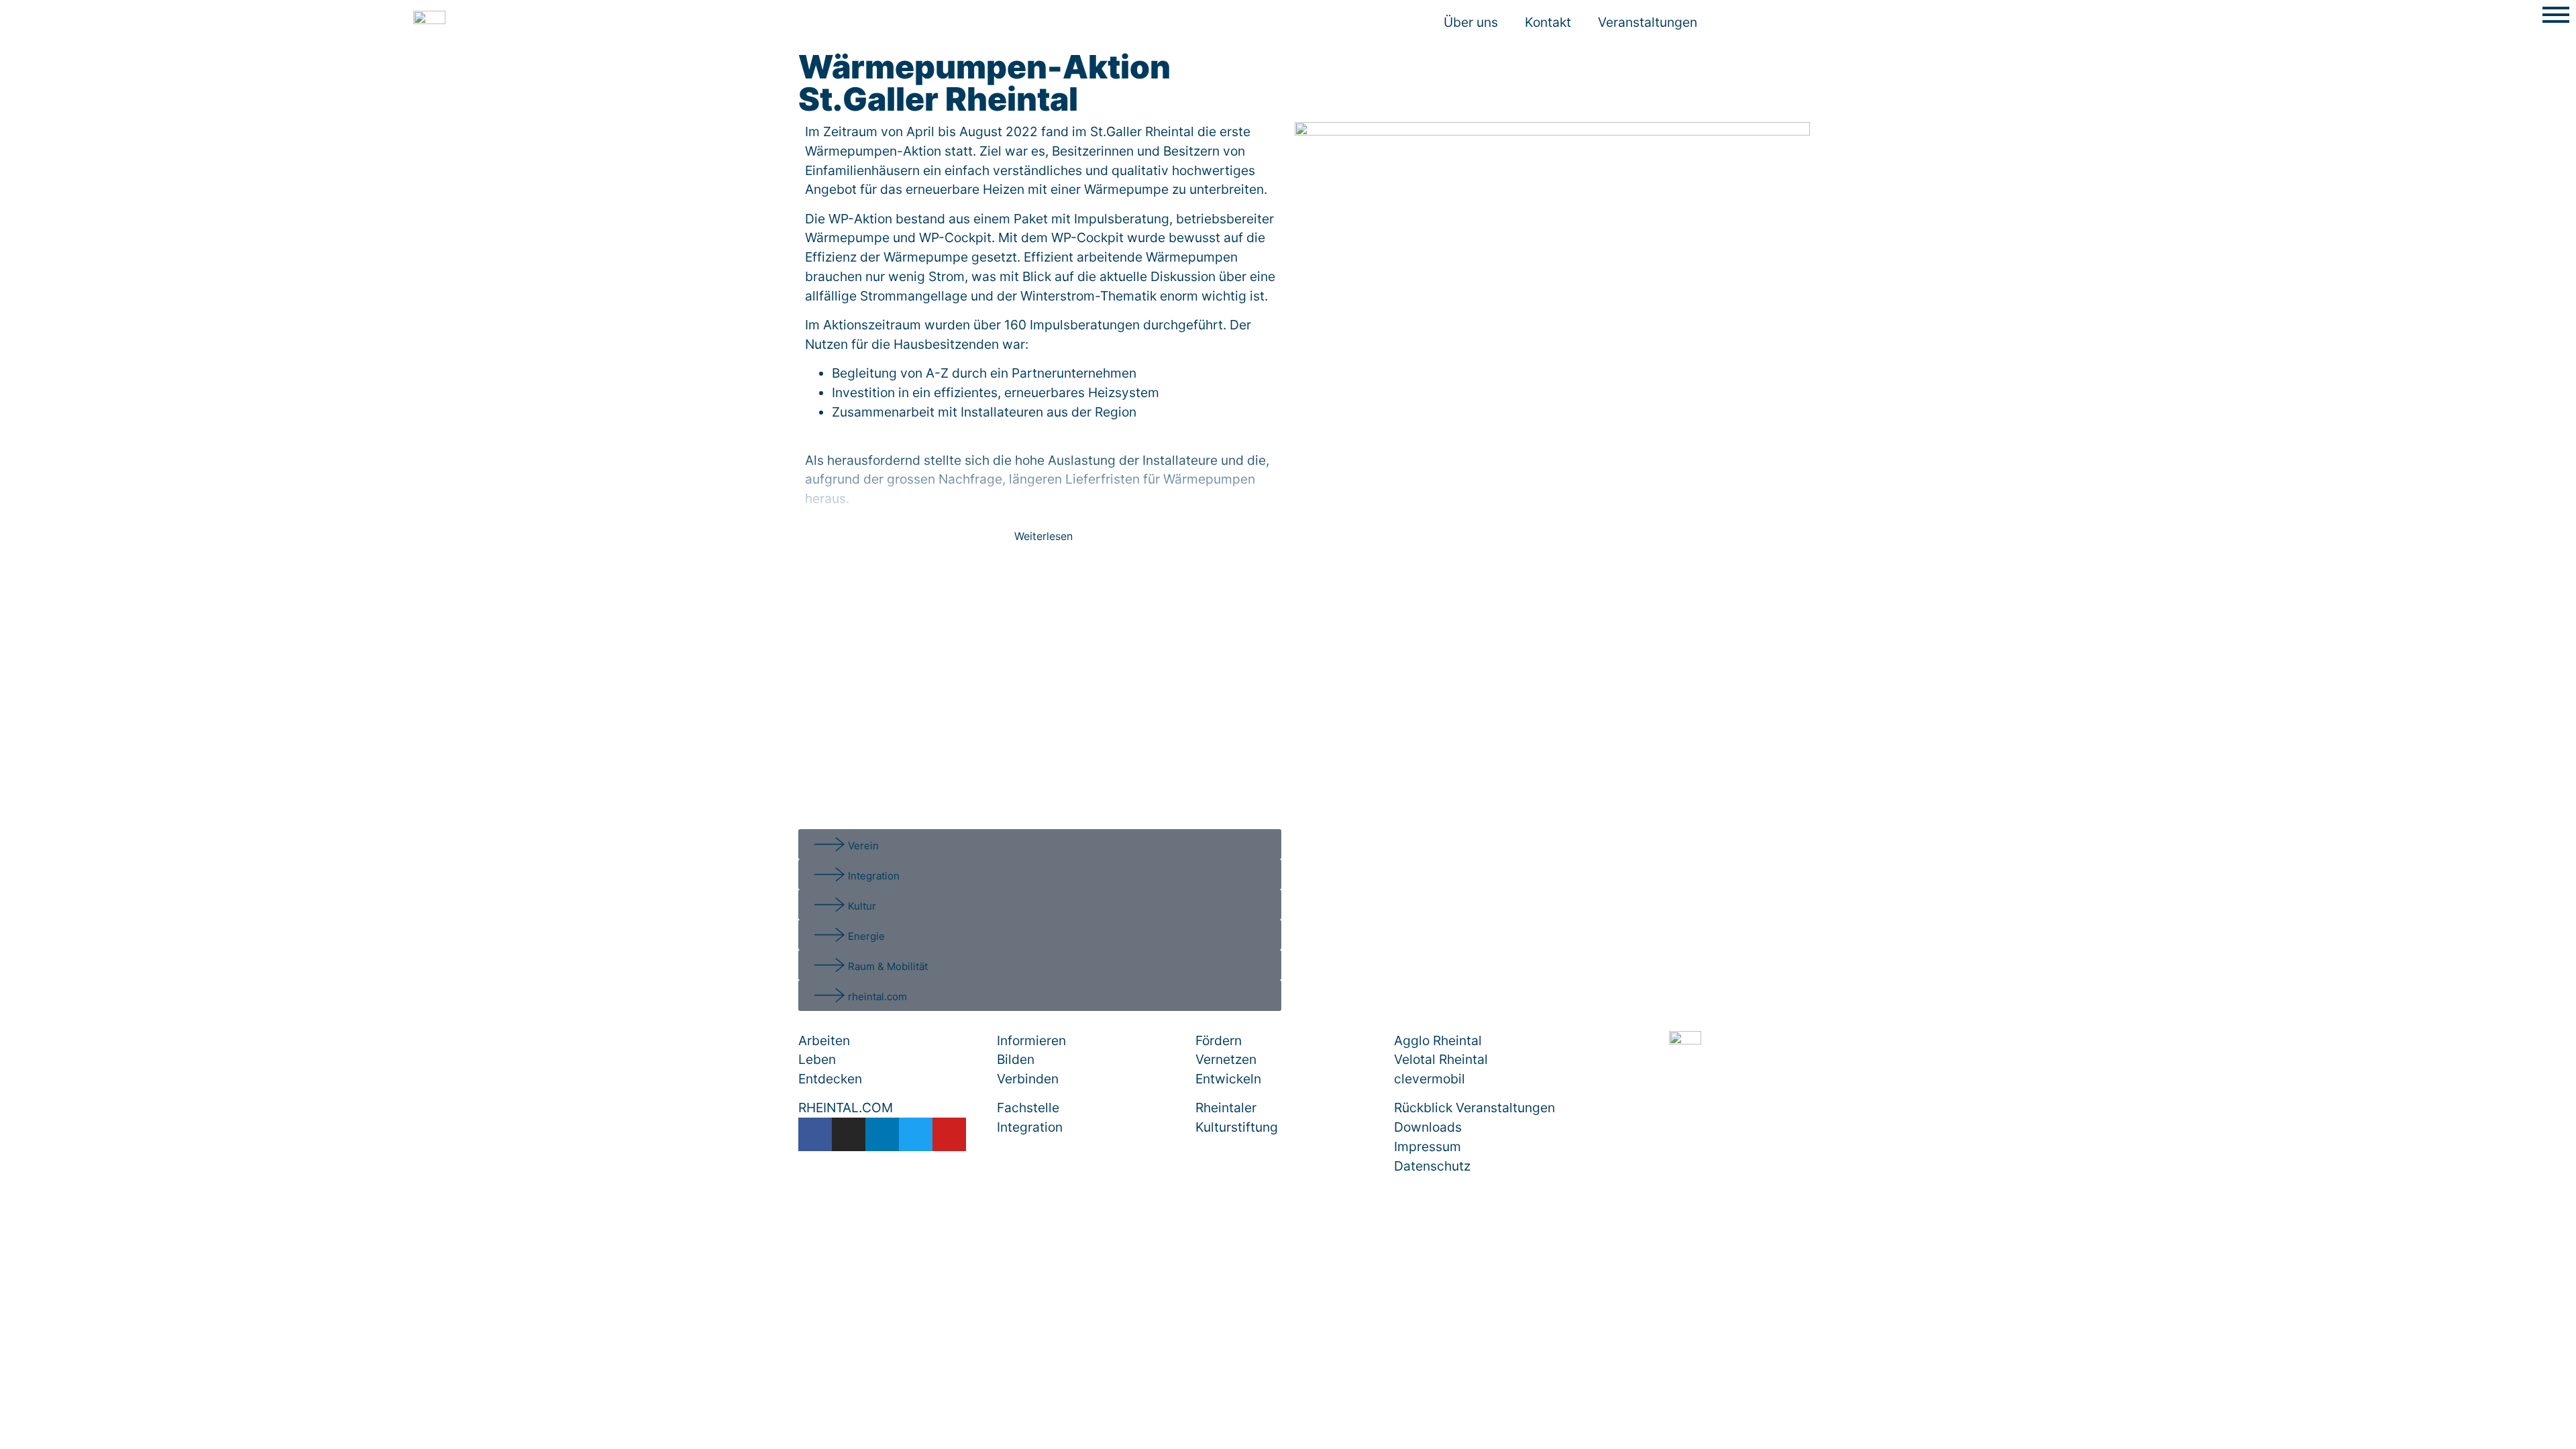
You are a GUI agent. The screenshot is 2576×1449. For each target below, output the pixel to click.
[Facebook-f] (815, 1134)
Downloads (1428, 1127)
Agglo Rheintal (1438, 1040)
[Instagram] (849, 1134)
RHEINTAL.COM (846, 1108)
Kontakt (1548, 22)
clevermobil (1430, 1079)
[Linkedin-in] (882, 1134)
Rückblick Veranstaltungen (1474, 1108)
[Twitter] (916, 1134)
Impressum (1428, 1146)
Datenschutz (1432, 1166)
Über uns (1471, 22)
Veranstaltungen (1648, 22)
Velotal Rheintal (1441, 1059)
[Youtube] (949, 1134)
